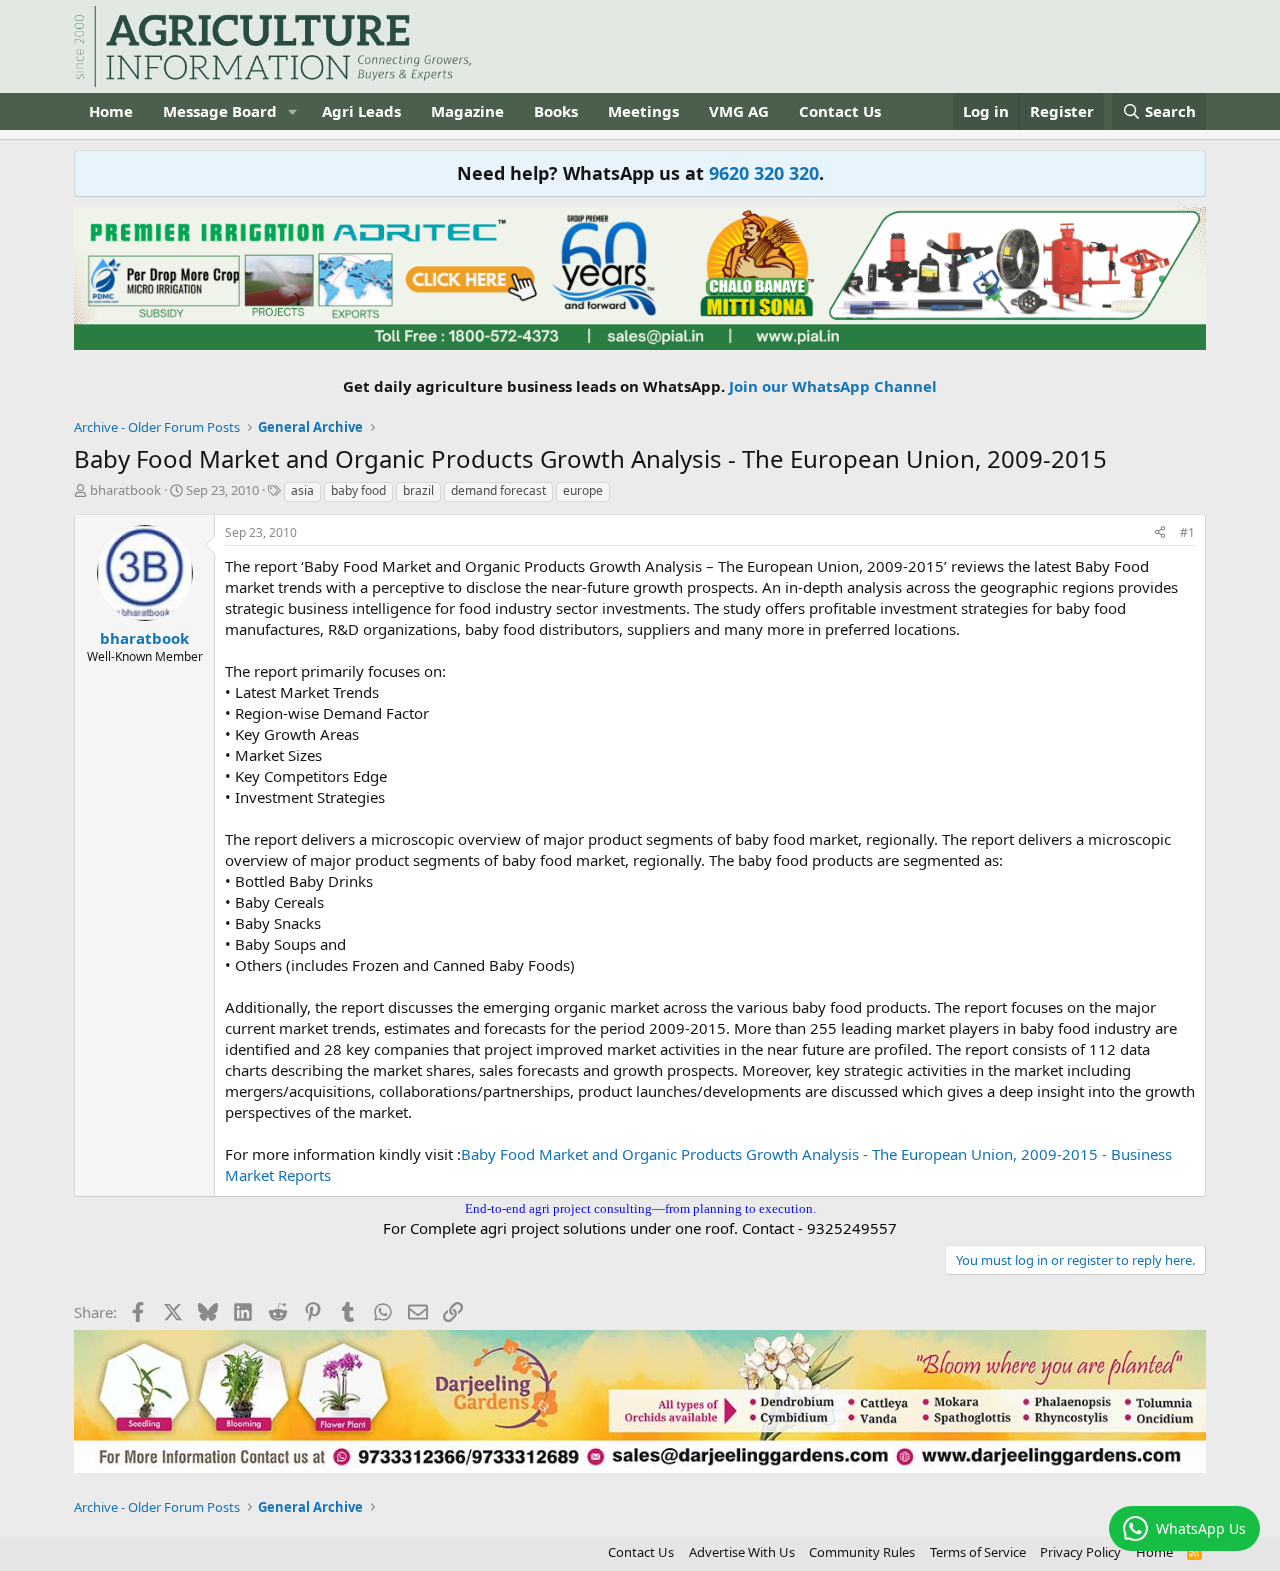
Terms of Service (978, 1552)
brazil (418, 490)
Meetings (643, 111)
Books (556, 111)
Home (111, 111)
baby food (358, 490)
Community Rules (862, 1552)
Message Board (220, 111)
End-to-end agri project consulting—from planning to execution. (640, 1208)
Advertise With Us (742, 1552)
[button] (293, 111)
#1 (1187, 532)
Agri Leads (361, 111)
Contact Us (840, 111)
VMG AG (739, 111)
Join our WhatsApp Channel (833, 386)
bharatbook (125, 490)
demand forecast (498, 490)
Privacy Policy (1080, 1552)
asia (302, 490)
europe (583, 490)
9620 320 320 (764, 173)
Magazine (467, 111)
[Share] (1160, 533)
